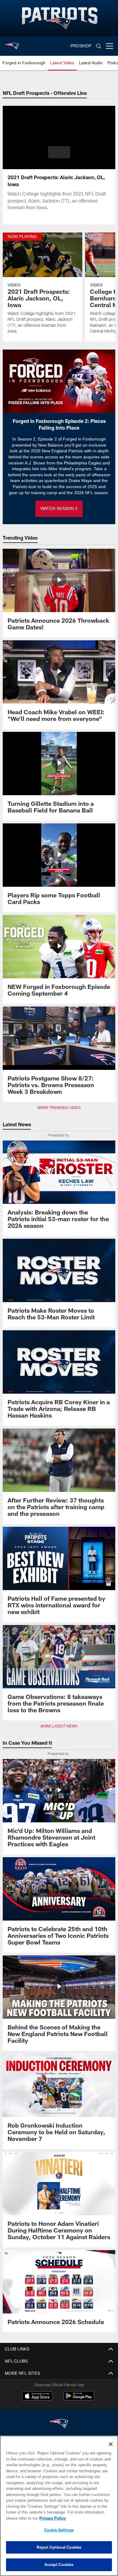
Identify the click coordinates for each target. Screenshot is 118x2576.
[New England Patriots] (59, 2424)
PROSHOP (81, 46)
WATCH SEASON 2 (59, 509)
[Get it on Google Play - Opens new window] (79, 2399)
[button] (59, 152)
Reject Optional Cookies (59, 2547)
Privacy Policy (51, 2518)
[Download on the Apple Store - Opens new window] (37, 2397)
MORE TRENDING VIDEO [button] (59, 1108)
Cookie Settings (59, 2530)
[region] (59, 2506)
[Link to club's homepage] (12, 44)
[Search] (99, 46)
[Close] (111, 2444)
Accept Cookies (59, 2564)
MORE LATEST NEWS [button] (59, 1726)
